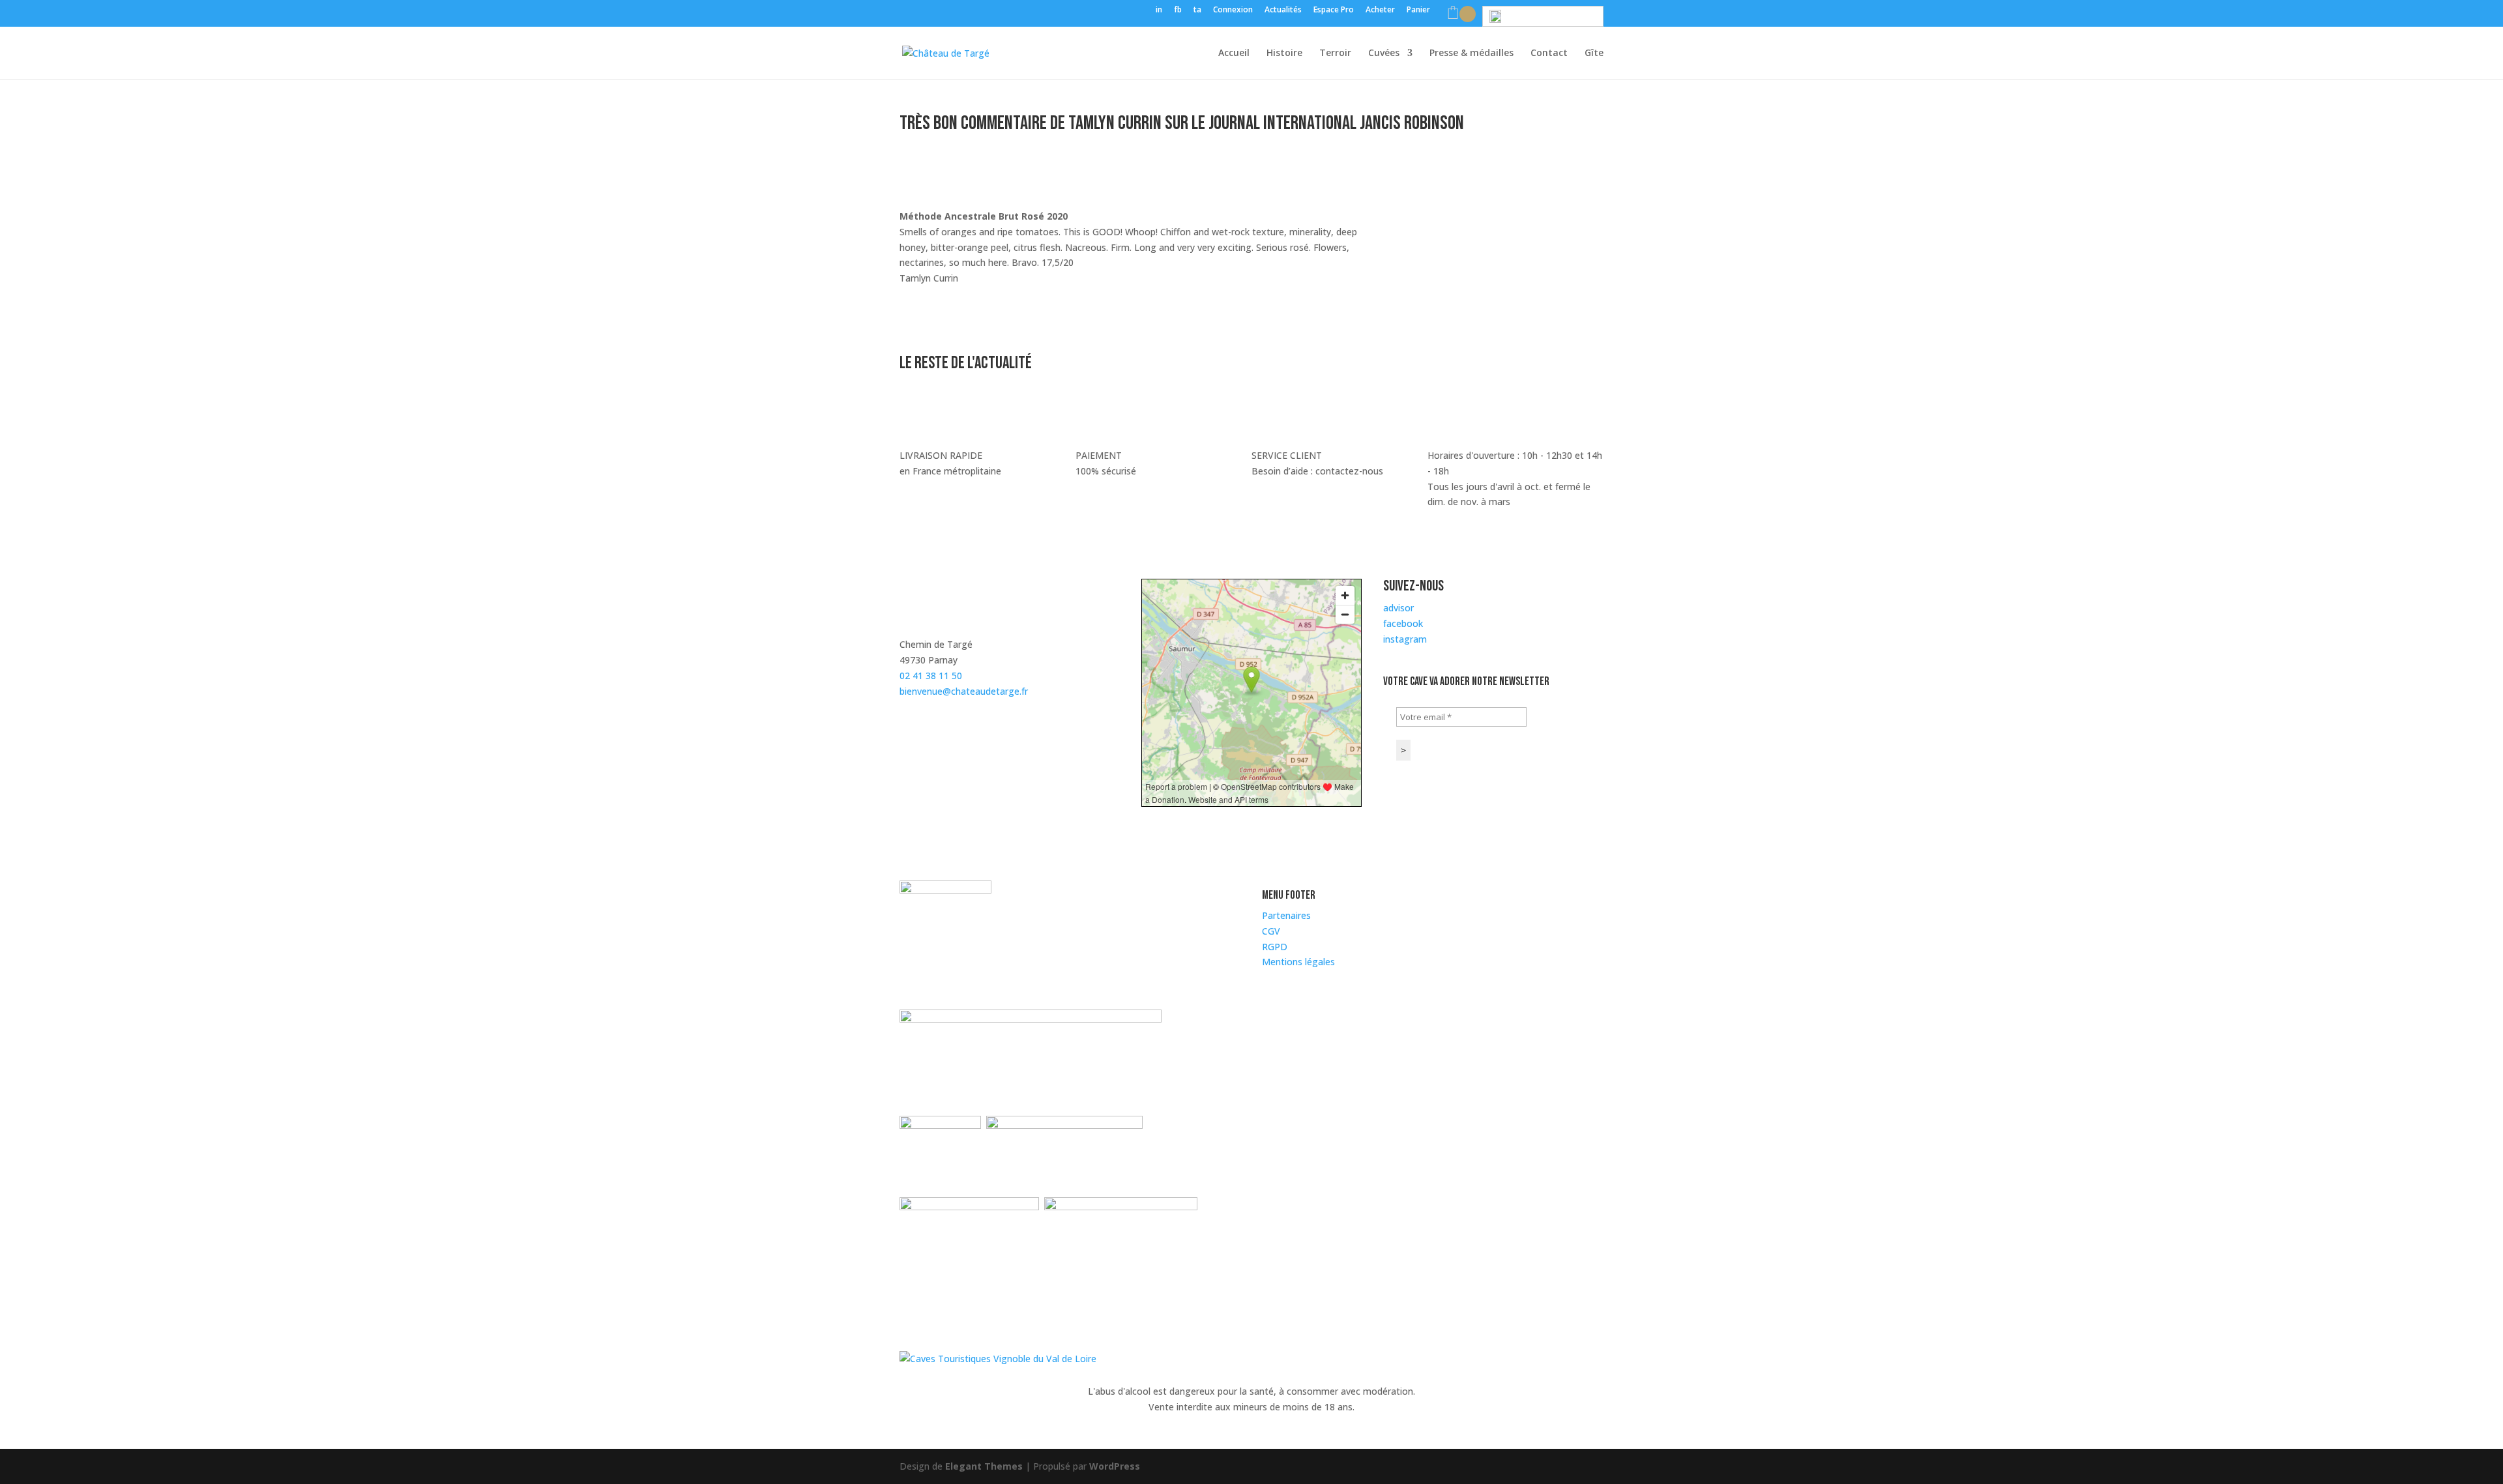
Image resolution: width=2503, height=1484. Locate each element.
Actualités (1283, 10)
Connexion (1233, 10)
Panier (1418, 10)
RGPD (1275, 947)
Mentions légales (1298, 962)
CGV (1271, 931)
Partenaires (1286, 915)
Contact (1549, 53)
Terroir (1335, 53)
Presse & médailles (1471, 53)
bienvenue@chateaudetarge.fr (964, 691)
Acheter (1380, 10)
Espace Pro (1334, 10)
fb (1178, 10)
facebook (1403, 623)
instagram (1405, 639)
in (1159, 10)
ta (1197, 10)
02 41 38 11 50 (931, 676)
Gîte (1594, 53)
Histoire (1284, 53)
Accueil (1234, 53)
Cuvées (1384, 53)
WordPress (1115, 1466)
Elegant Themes (984, 1466)
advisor (1398, 608)
